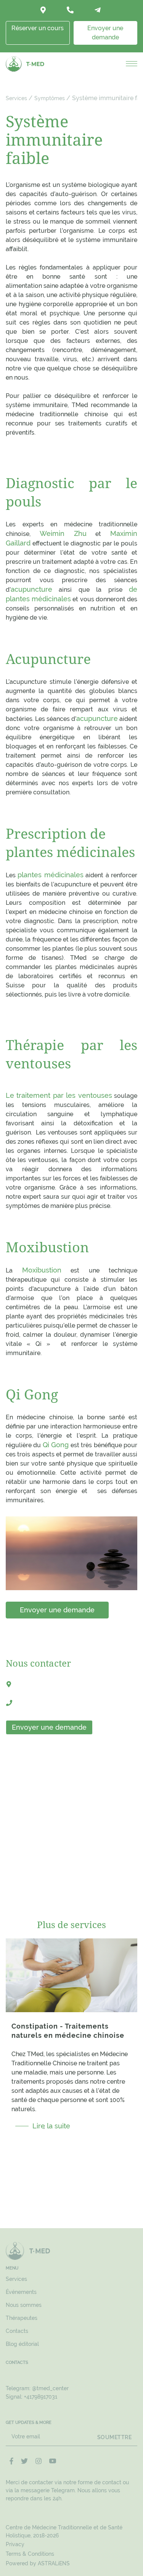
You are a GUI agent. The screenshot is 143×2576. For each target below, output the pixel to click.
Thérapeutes (22, 2318)
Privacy (15, 2544)
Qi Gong (56, 1445)
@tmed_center (50, 2388)
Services (16, 98)
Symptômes (50, 98)
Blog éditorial (22, 2344)
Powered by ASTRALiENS (38, 2563)
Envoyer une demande (105, 33)
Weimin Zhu (63, 533)
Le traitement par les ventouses (59, 1095)
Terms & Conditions (30, 2554)
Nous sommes (24, 2305)
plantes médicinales (50, 875)
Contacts (17, 2331)
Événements (21, 2292)
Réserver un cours (38, 28)
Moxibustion (42, 1270)
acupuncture (31, 589)
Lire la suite (51, 2126)
